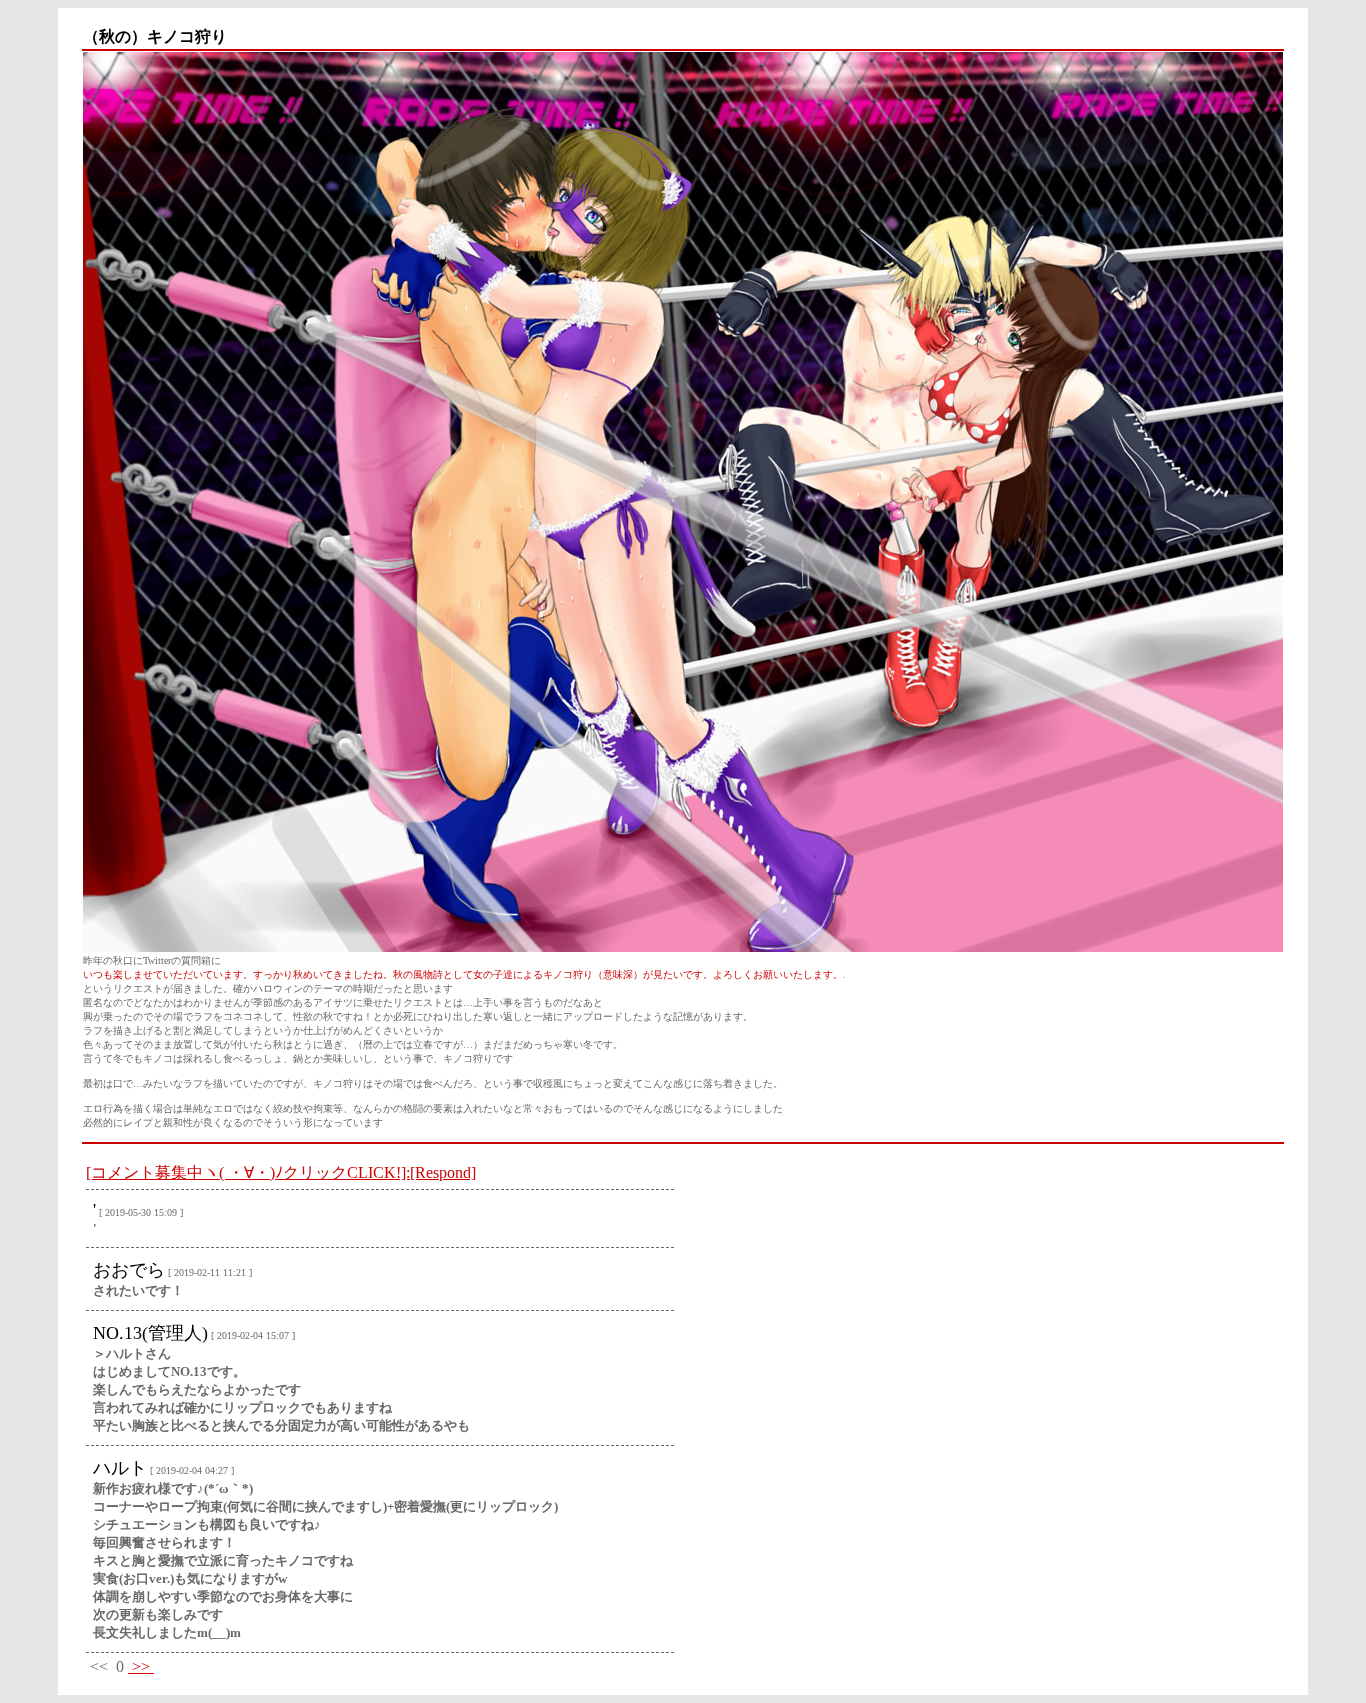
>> (141, 1666)
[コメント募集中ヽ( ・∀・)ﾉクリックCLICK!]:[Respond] (281, 1172)
